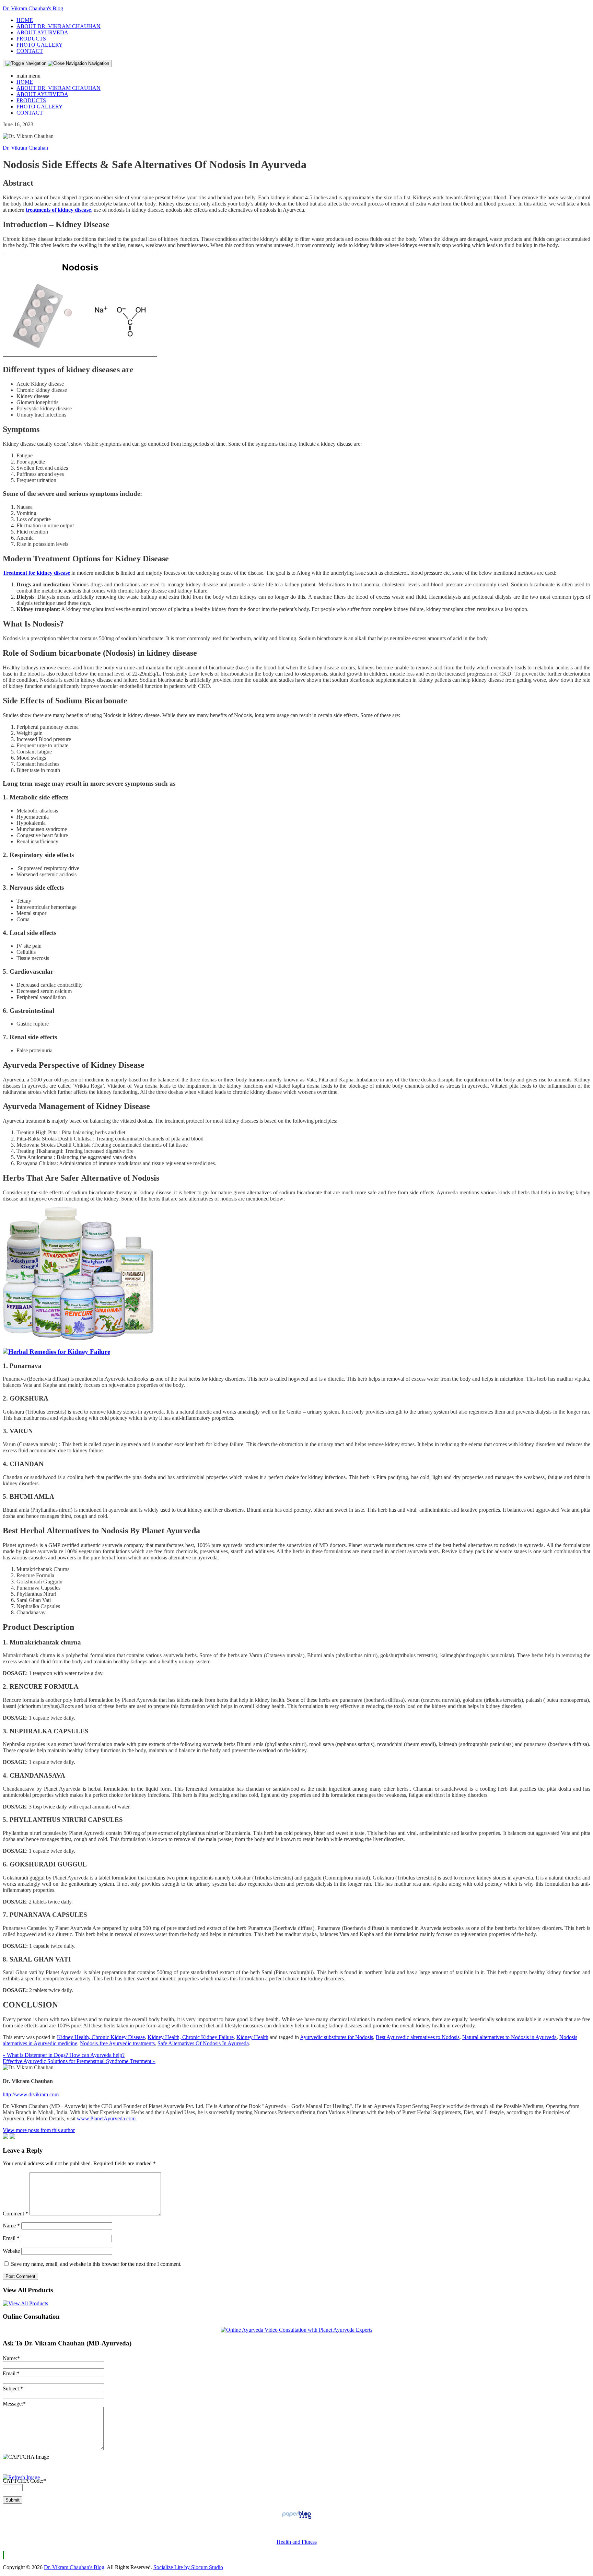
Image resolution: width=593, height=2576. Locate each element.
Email (11, 2238)
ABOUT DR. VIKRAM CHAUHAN (59, 26)
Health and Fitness (297, 2542)
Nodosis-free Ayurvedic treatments (117, 2043)
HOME (25, 20)
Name (11, 2226)
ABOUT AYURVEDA (42, 32)
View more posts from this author (39, 2130)
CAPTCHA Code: (24, 2481)
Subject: (13, 2388)
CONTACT (30, 51)
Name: (11, 2358)
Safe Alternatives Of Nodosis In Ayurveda (203, 2043)
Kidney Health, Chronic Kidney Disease (101, 2037)
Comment (15, 2214)
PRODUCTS (31, 39)
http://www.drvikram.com (31, 2094)
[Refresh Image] (21, 2477)
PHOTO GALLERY (40, 45)
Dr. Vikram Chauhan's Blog (33, 8)
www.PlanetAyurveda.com (106, 2118)
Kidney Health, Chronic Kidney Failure (191, 2037)
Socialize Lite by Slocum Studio (188, 2567)
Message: (14, 2404)
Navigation (98, 63)
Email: (11, 2373)
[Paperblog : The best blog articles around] (297, 2519)
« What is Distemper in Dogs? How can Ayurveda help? (64, 2055)
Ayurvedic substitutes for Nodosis (336, 2037)
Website (11, 2251)
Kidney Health (252, 2037)
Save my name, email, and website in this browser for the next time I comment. (96, 2264)
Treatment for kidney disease (36, 573)
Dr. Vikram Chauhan (25, 148)
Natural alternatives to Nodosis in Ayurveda (509, 2037)
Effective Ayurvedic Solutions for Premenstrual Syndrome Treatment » (79, 2061)
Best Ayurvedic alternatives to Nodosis (418, 2037)
